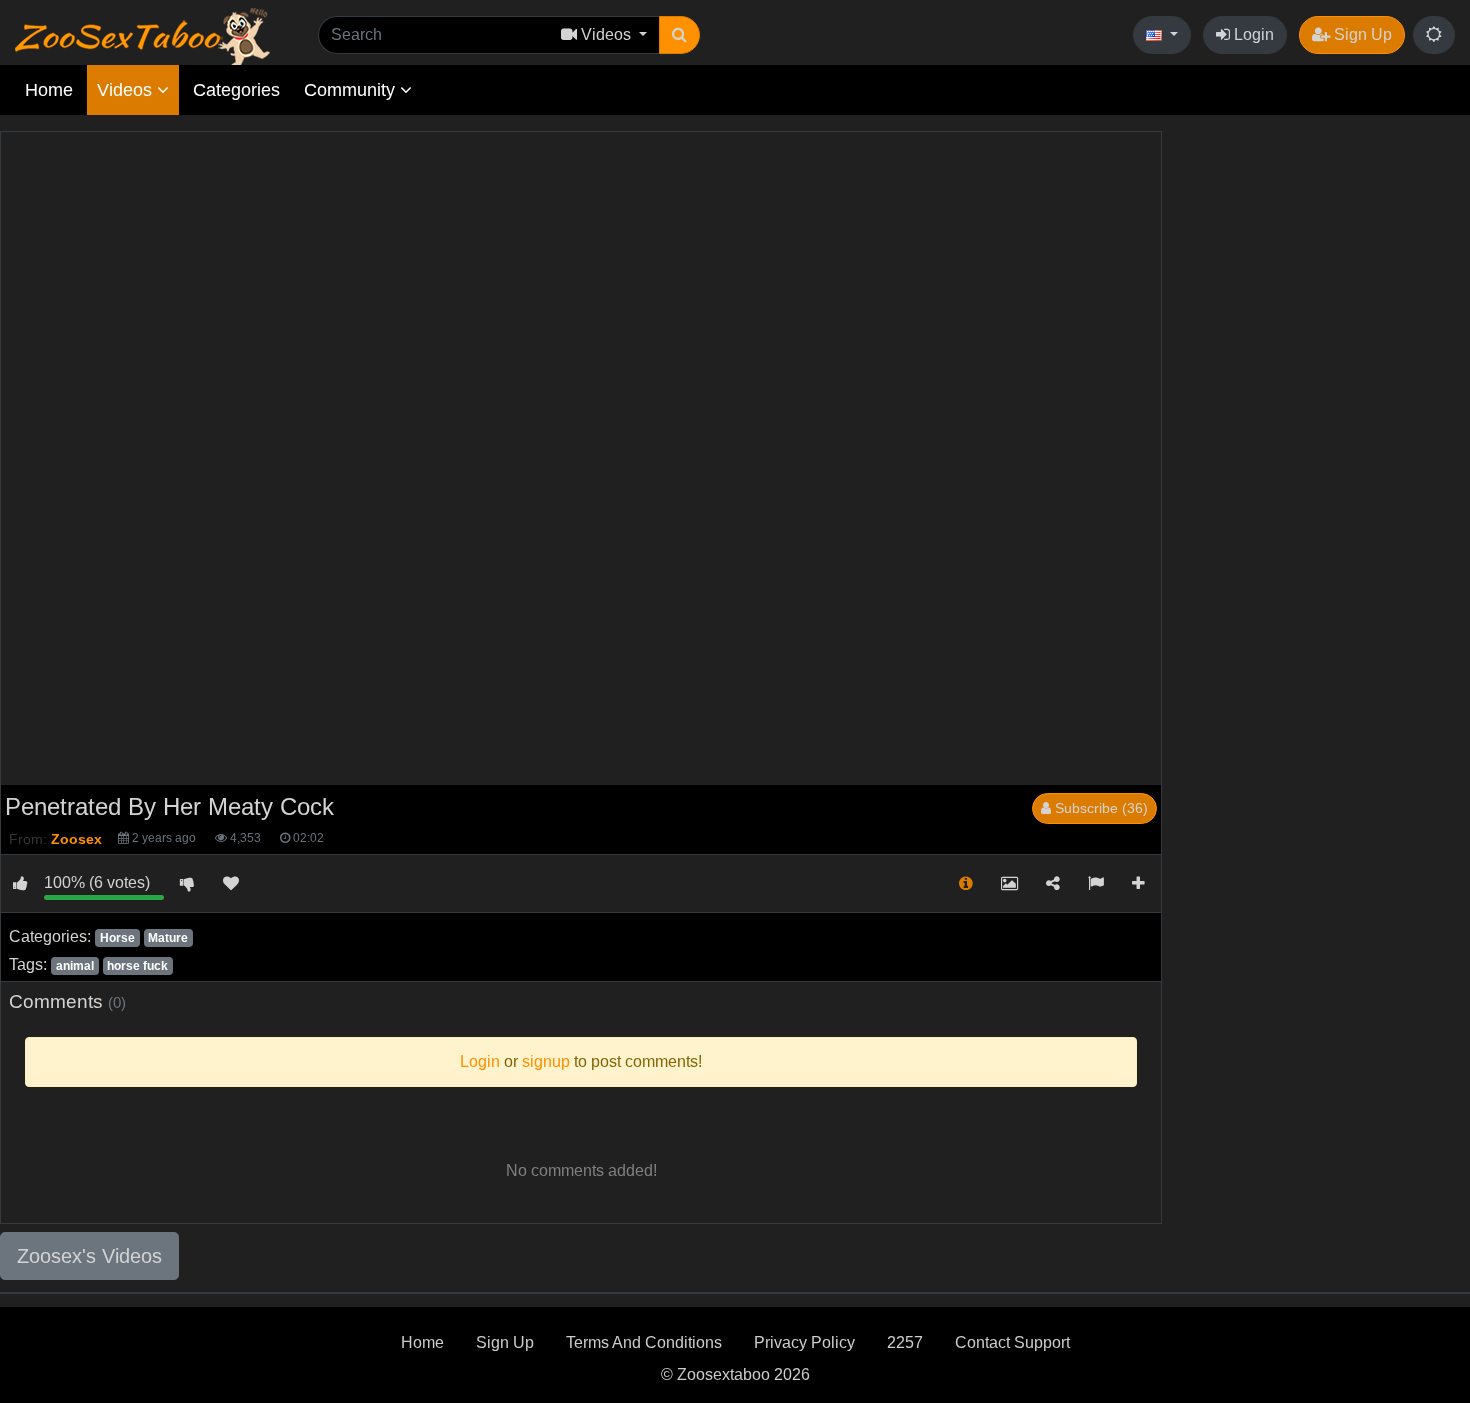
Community (352, 90)
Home (49, 90)
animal (75, 966)
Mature (168, 938)
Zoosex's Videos (89, 1256)
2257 (905, 1342)
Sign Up (1361, 34)
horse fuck (137, 966)
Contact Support (1012, 1342)
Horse (117, 938)
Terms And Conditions (644, 1342)
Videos (127, 90)
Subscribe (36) (1099, 808)
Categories (236, 90)
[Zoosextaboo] (142, 35)
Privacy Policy (804, 1342)
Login (1252, 34)
